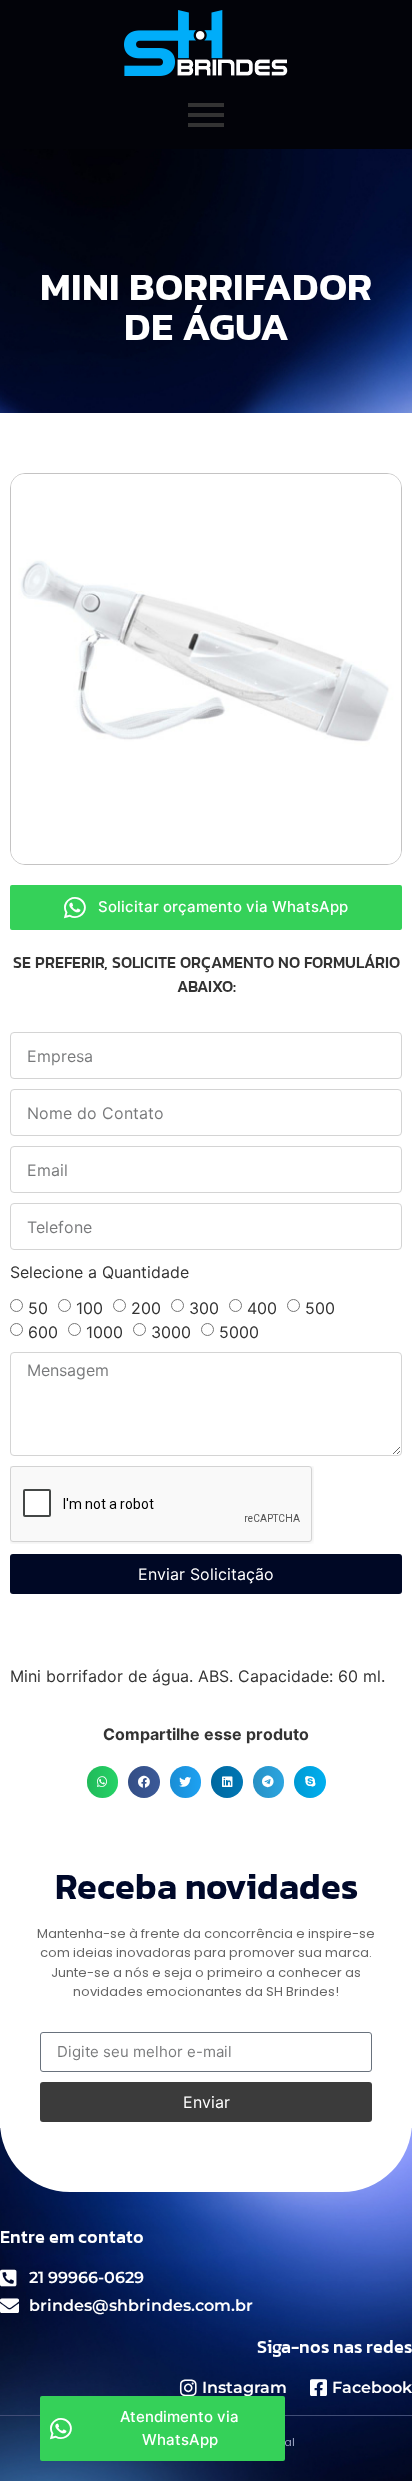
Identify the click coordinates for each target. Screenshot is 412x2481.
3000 (171, 1332)
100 (89, 1308)
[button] (103, 1782)
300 (204, 1308)
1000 (104, 1332)
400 (262, 1308)
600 (43, 1332)
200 (146, 1308)
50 (38, 1308)
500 (320, 1308)
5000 (239, 1332)
